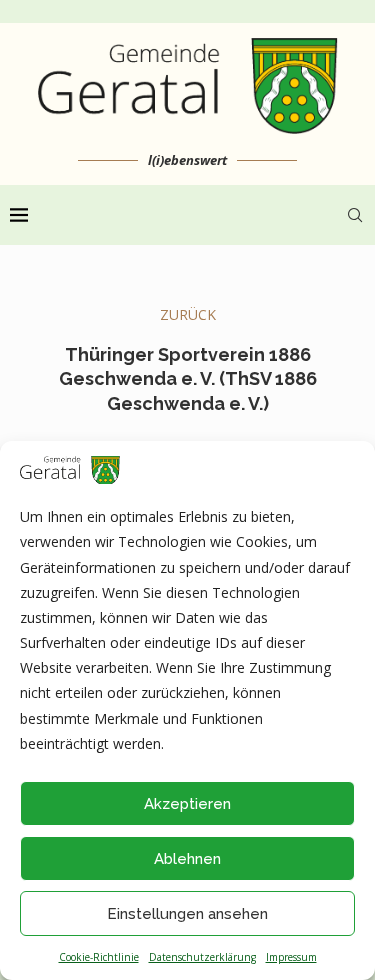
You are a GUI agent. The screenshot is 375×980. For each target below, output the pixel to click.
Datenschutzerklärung (202, 957)
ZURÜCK (188, 314)
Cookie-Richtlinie (99, 957)
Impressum (291, 957)
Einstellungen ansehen (187, 914)
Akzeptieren (187, 804)
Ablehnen (187, 859)
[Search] (355, 215)
